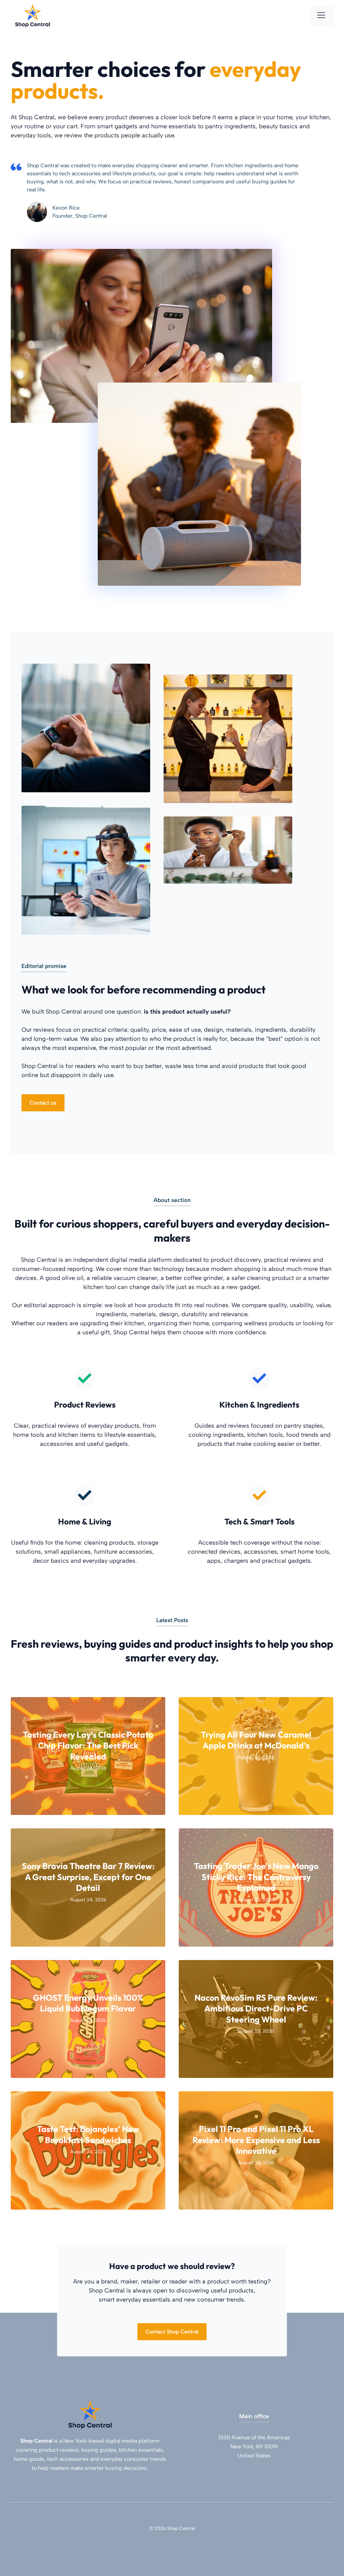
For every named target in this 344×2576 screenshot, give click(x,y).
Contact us (43, 1103)
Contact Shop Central (172, 2332)
